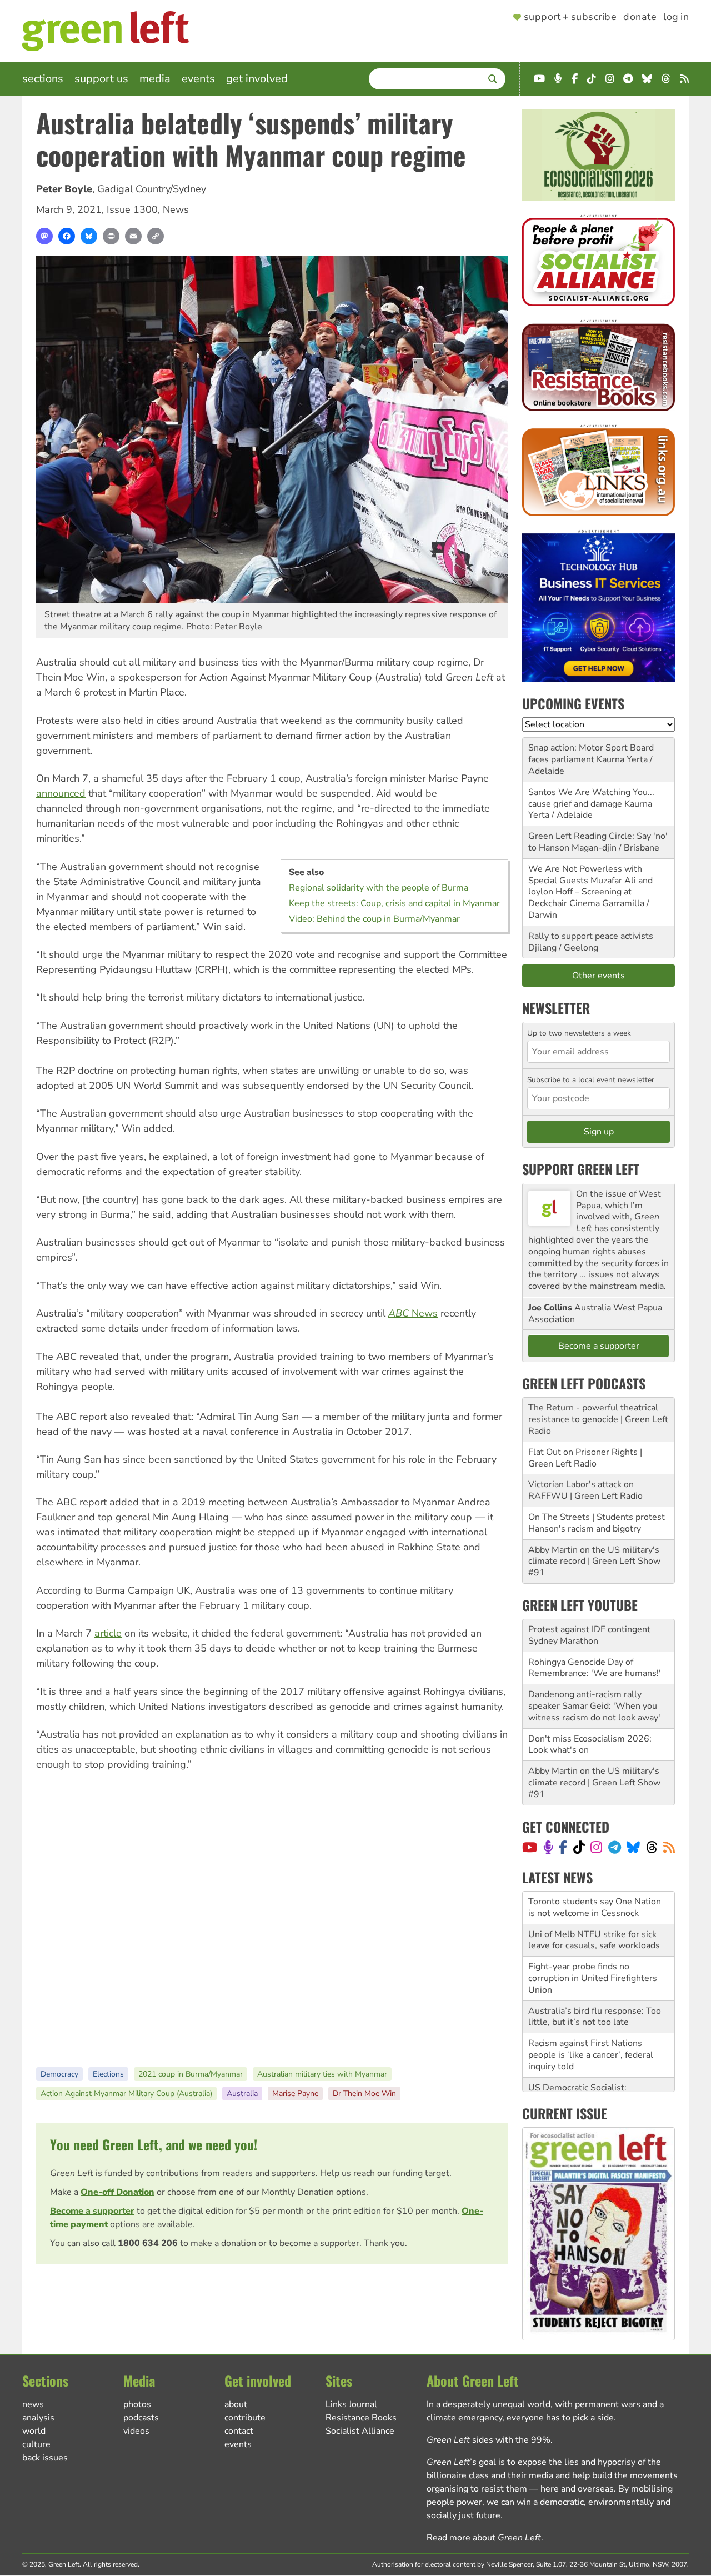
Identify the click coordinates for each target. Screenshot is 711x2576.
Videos (136, 2431)
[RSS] (669, 1847)
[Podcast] (548, 1847)
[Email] (133, 236)
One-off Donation (117, 2192)
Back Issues (45, 2458)
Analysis (38, 2418)
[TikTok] (579, 1847)
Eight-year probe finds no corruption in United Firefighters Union (593, 1945)
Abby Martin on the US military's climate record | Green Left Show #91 (594, 1562)
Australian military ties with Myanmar (322, 2074)
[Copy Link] (156, 236)
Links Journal (351, 2404)
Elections (108, 2074)
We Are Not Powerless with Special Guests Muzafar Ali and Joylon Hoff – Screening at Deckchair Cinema (590, 886)
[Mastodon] (44, 236)
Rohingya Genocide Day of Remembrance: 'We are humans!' (595, 1668)
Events (198, 79)
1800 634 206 (148, 2243)
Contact (239, 2431)
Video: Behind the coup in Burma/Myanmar (374, 919)
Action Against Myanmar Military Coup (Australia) (126, 2094)
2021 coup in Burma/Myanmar (191, 2074)
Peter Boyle (64, 189)
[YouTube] (530, 1847)
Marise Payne (295, 2094)
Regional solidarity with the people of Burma (379, 888)
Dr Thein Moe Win (364, 2094)
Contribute (245, 2418)
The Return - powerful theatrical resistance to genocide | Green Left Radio (598, 1419)
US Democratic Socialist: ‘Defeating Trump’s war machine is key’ (597, 2067)
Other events (599, 976)
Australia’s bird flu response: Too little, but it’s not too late (595, 1984)
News (176, 209)
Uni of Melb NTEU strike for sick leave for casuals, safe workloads (594, 1907)
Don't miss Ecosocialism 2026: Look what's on (590, 1745)
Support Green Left (581, 1169)
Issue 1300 (132, 209)
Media (155, 79)
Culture (36, 2444)
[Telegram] (615, 1847)
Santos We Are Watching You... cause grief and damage (591, 798)
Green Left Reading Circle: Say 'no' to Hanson (598, 842)
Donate (640, 17)
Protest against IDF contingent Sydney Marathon (589, 1635)
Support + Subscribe (570, 17)
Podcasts (141, 2418)
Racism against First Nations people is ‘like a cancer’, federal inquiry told (591, 2022)
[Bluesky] (89, 236)
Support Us (101, 79)
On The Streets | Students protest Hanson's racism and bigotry (597, 1523)
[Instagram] (596, 1847)
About (236, 2404)
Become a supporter (92, 2211)
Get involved (257, 79)
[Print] (111, 236)
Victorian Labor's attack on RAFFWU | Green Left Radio (585, 1490)
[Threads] (652, 1847)
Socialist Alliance (360, 2431)
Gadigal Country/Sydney (152, 189)
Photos (137, 2404)
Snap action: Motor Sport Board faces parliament (591, 754)
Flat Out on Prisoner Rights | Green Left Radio (585, 1458)
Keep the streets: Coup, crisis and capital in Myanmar (394, 903)
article (108, 1633)
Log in (676, 17)
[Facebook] (67, 236)
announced (61, 793)
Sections (43, 79)
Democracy (59, 2074)
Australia (242, 2094)
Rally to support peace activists (591, 936)
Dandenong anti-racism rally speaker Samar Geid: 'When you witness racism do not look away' (594, 1706)
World (34, 2431)
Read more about (484, 2538)
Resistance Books (361, 2418)
